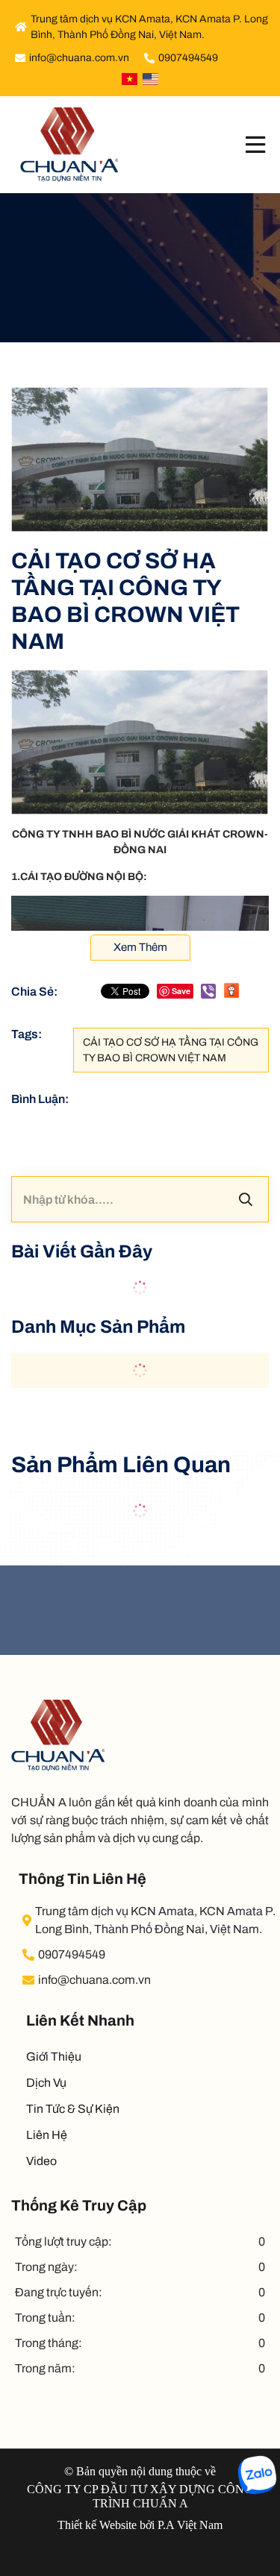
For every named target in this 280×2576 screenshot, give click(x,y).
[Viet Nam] (130, 79)
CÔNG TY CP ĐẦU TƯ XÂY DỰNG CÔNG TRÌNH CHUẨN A (140, 2496)
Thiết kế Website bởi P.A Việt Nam (140, 2525)
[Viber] (208, 991)
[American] (150, 79)
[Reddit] (231, 991)
